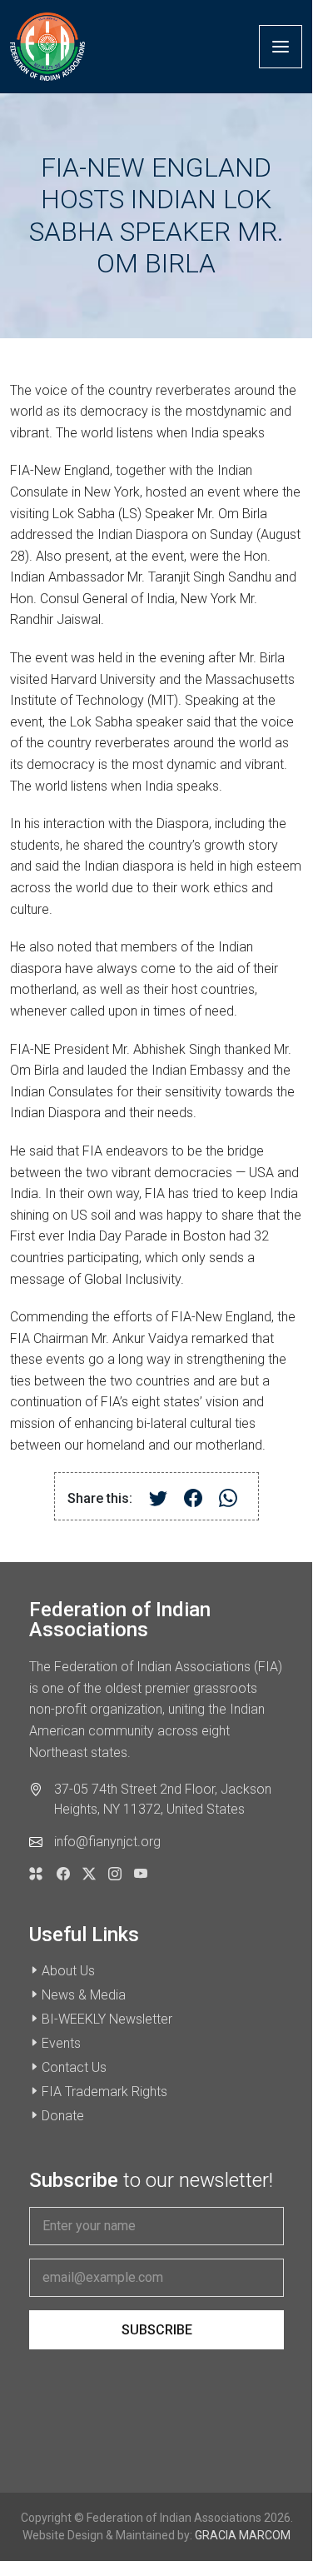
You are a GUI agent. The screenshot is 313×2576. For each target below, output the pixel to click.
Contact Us (74, 2067)
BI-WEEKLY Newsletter (107, 2019)
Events (61, 2043)
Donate (63, 2116)
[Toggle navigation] (281, 47)
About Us (68, 1971)
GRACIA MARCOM (243, 2535)
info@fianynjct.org (107, 1842)
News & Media (84, 1995)
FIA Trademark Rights (104, 2092)
